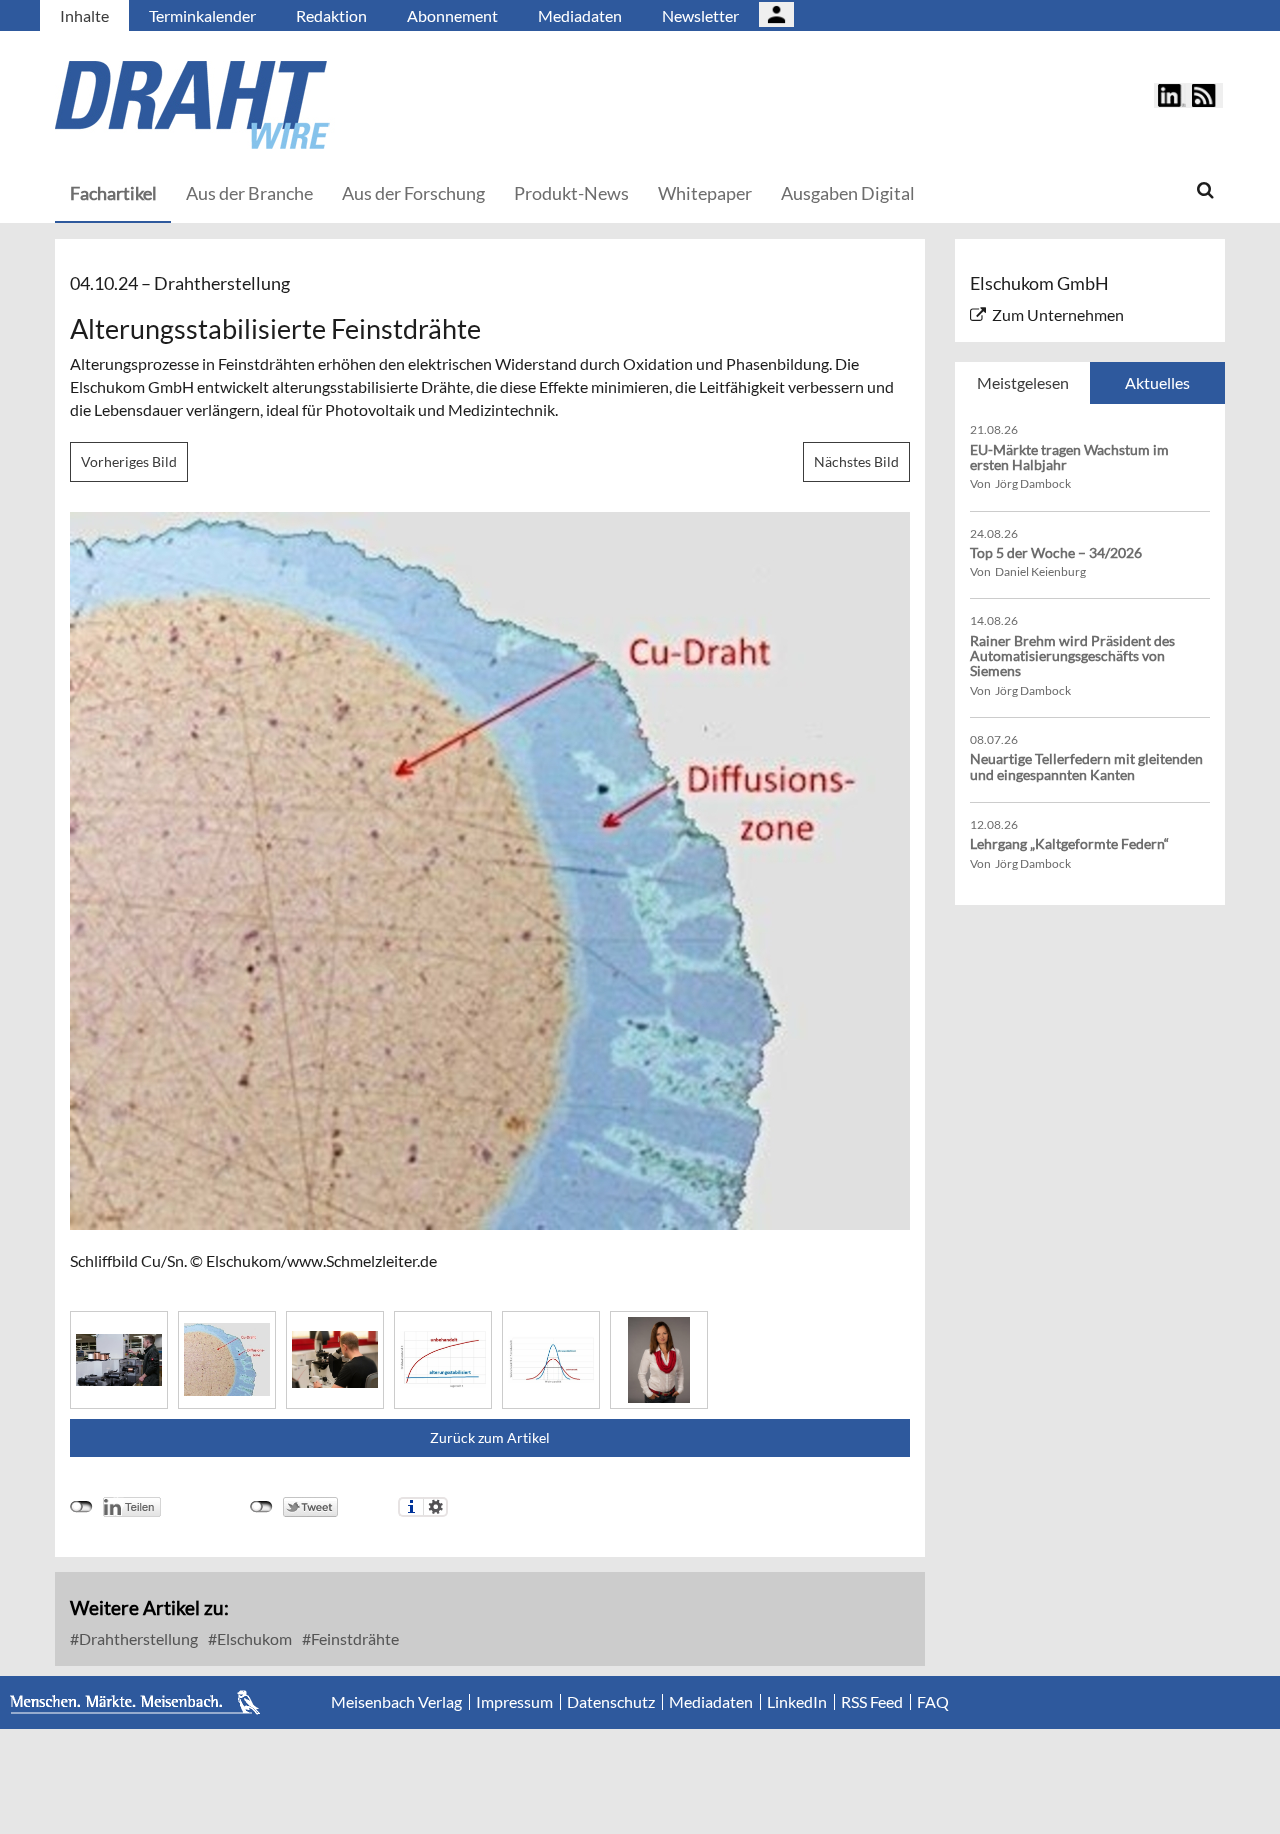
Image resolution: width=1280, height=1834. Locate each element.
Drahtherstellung (137, 1638)
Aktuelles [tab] (1157, 382)
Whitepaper (705, 193)
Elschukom (253, 1638)
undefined (81, 1507)
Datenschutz (611, 1702)
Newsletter (700, 15)
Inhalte (84, 15)
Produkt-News (571, 193)
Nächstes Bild (856, 461)
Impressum (514, 1702)
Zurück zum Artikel (490, 1437)
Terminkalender (202, 15)
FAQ (933, 1702)
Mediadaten (580, 15)
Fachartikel (113, 193)
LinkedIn (797, 1702)
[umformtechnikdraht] (305, 105)
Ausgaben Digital (848, 193)
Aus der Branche (249, 193)
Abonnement (452, 15)
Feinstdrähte (353, 1638)
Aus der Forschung (413, 193)
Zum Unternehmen (1058, 314)
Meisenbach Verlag (396, 1702)
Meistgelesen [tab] (1023, 382)
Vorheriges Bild (129, 461)
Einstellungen (435, 1507)
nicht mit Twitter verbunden (261, 1507)
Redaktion (331, 15)
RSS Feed (872, 1702)
